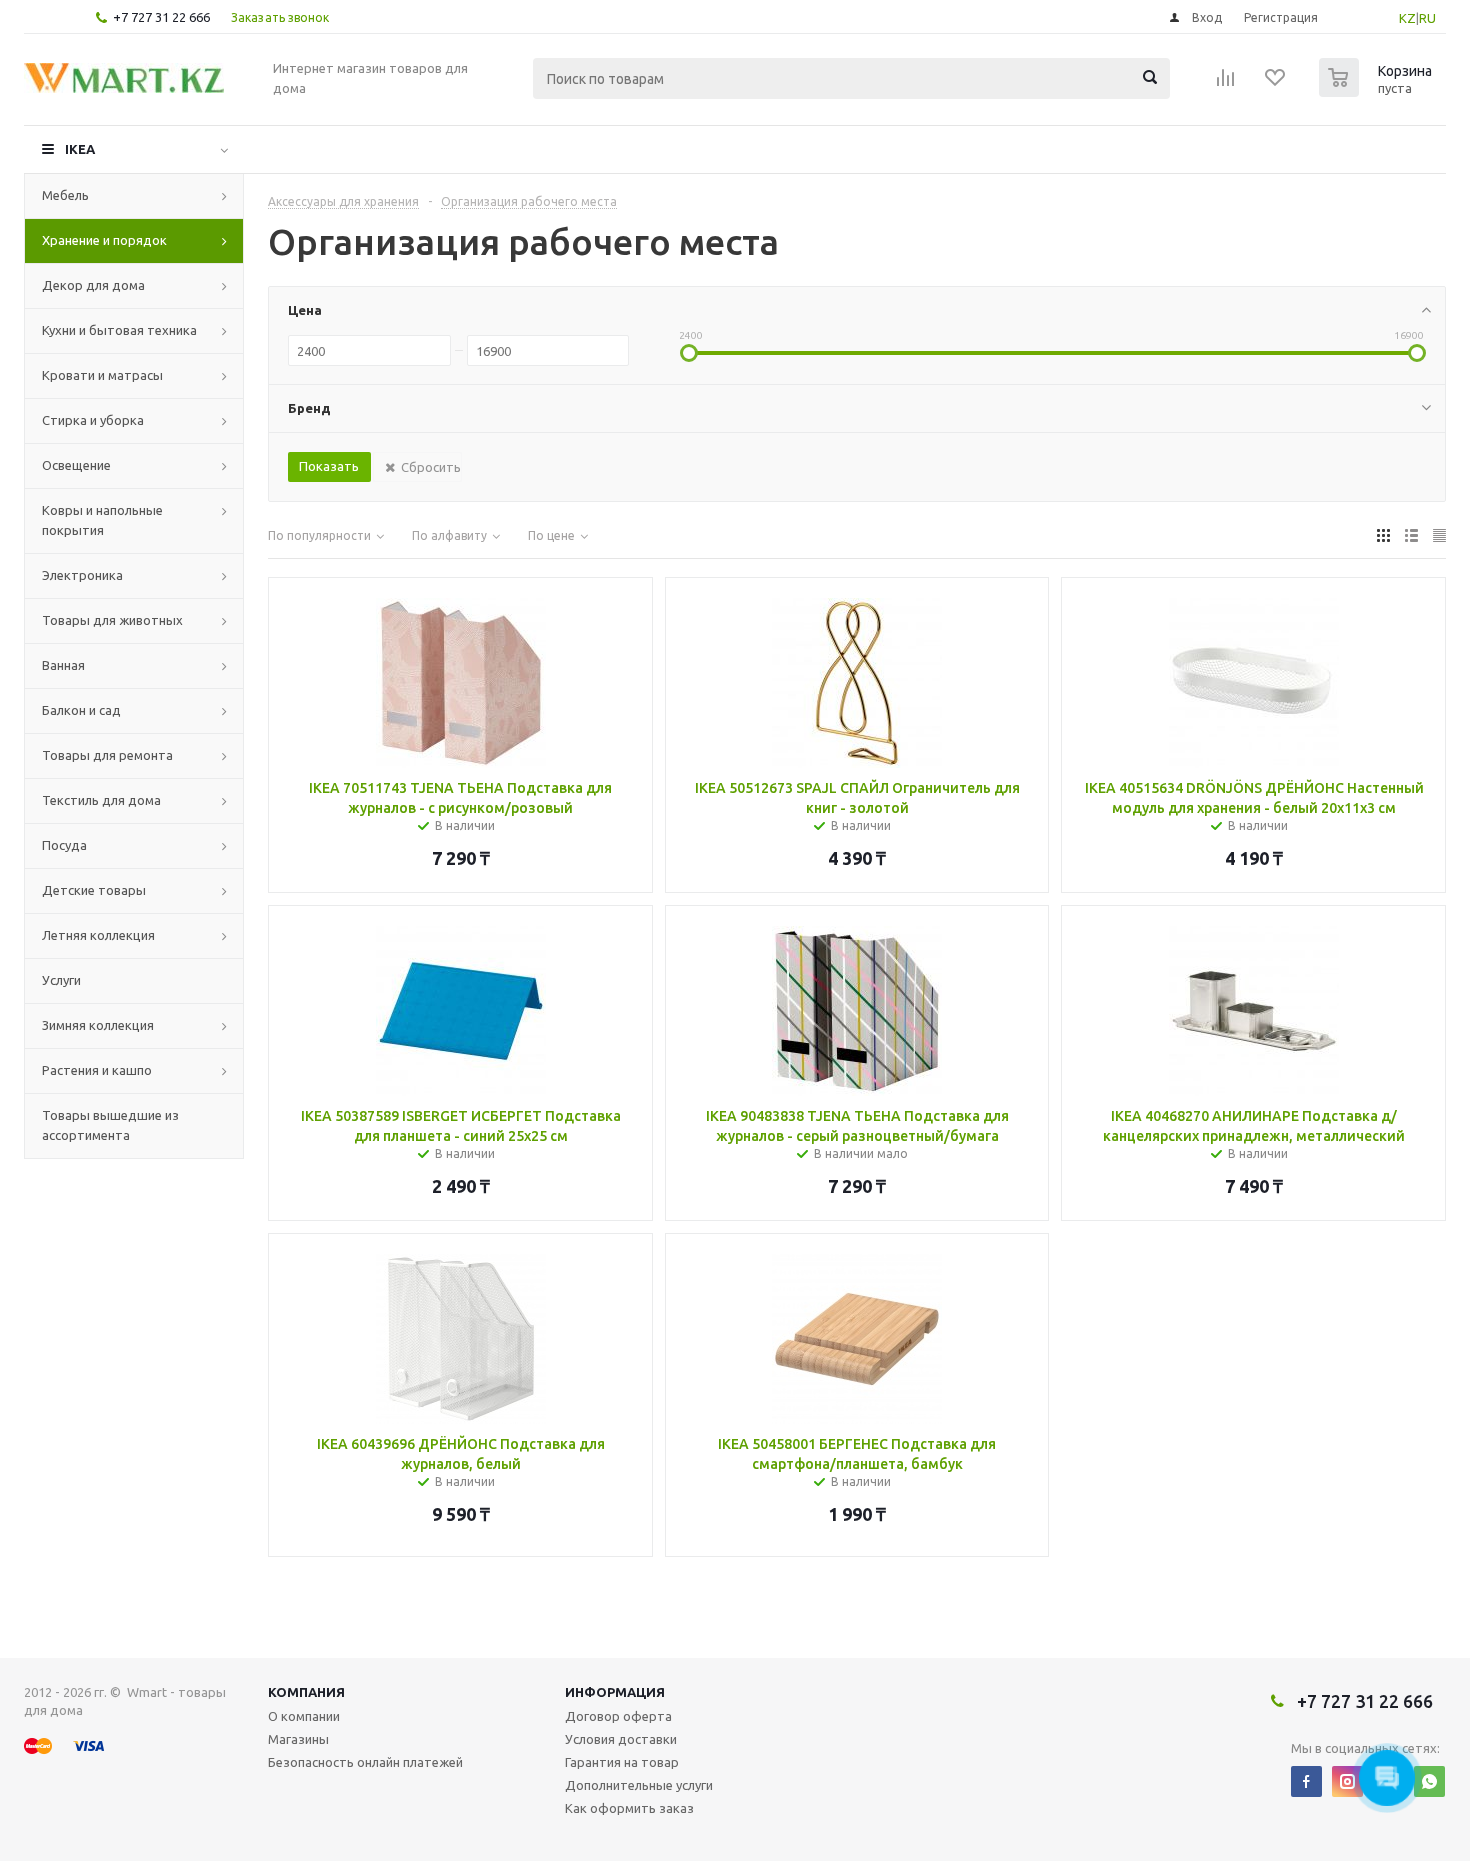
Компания (306, 1692)
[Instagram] (1347, 1781)
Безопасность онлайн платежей (365, 1762)
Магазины (298, 1739)
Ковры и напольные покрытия (102, 520)
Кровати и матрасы (102, 375)
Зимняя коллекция (98, 1025)
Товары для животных (112, 620)
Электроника (82, 575)
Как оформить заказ (629, 1808)
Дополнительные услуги (639, 1785)
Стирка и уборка (93, 420)
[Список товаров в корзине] (1378, 91)
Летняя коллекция (98, 935)
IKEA (80, 149)
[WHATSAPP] (1429, 1781)
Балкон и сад (81, 710)
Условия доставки (621, 1739)
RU (1427, 18)
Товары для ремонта (107, 755)
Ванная (63, 665)
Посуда (64, 845)
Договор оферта (618, 1716)
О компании (304, 1716)
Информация (615, 1692)
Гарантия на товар (622, 1762)
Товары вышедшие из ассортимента (110, 1125)
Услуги (61, 980)
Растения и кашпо (97, 1070)
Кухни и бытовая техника (119, 330)
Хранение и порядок (104, 240)
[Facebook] (1306, 1781)
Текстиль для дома (101, 800)
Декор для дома (93, 285)
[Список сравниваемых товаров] (1226, 84)
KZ (1407, 18)
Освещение (76, 465)
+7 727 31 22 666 (161, 17)
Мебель (65, 195)
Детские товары (94, 890)
